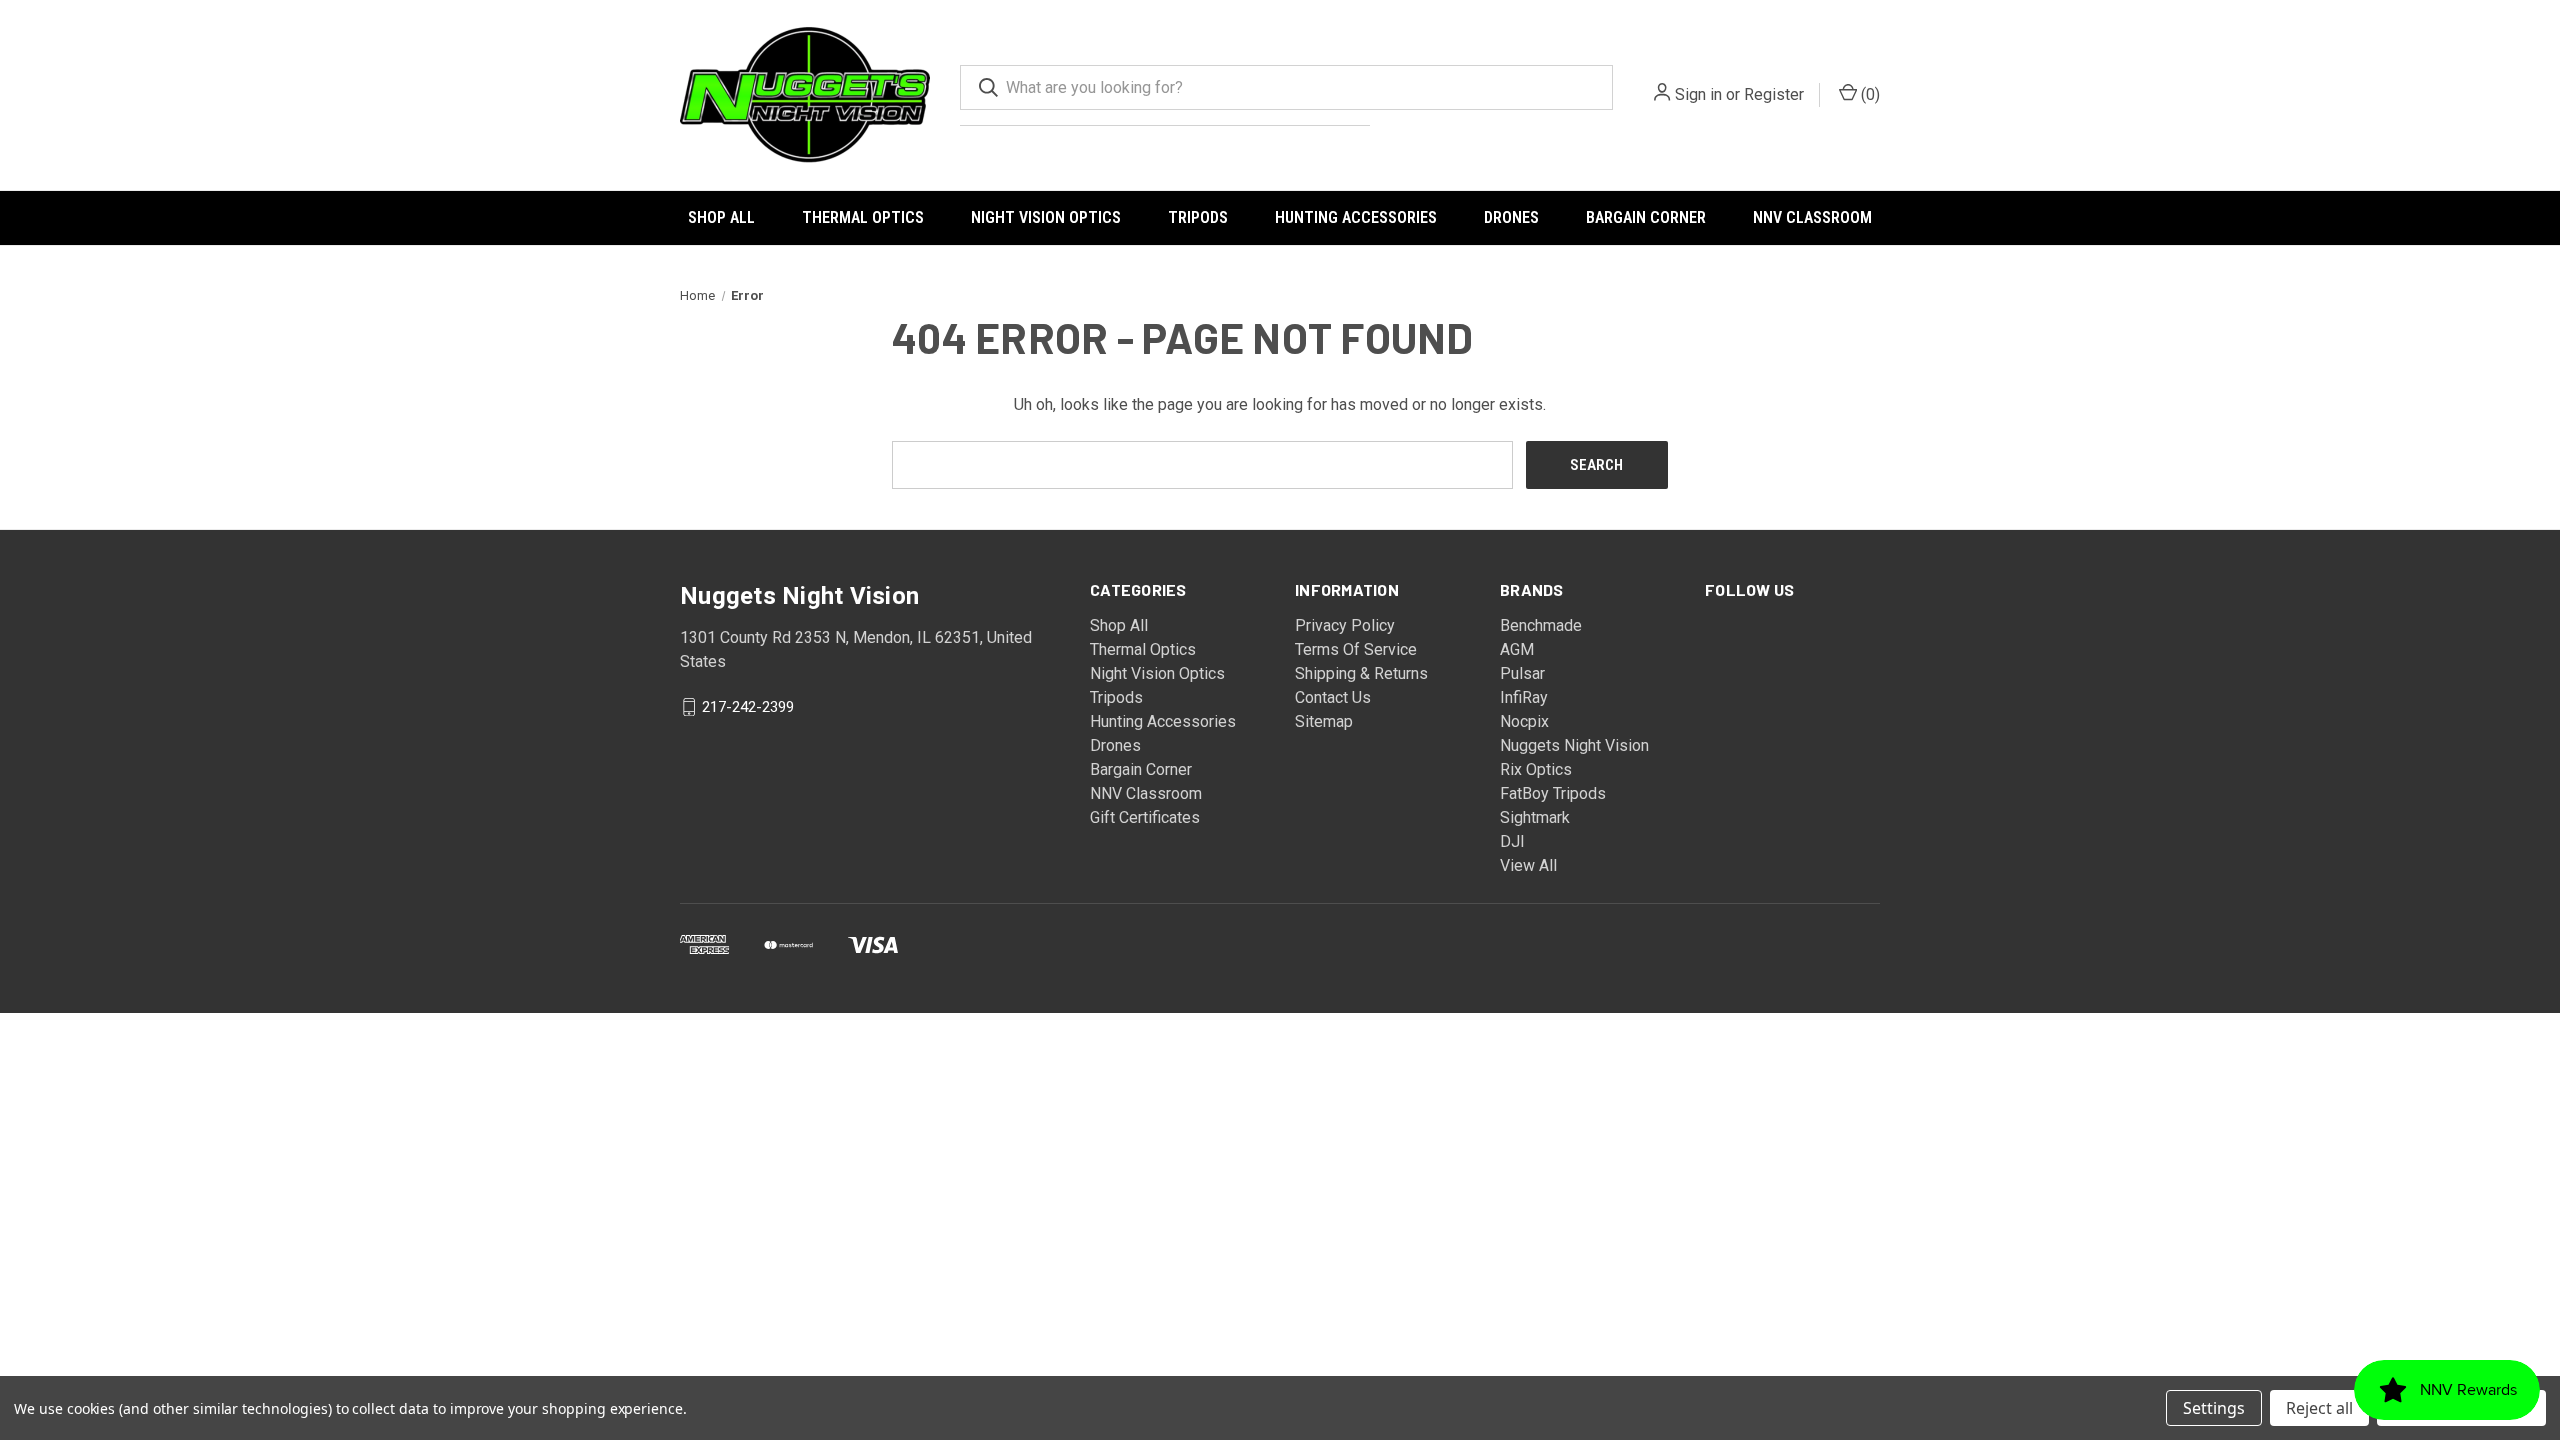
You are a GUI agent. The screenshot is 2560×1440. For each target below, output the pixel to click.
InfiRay (1524, 697)
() (1868, 94)
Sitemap (1324, 721)
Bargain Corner (1646, 217)
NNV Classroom (1812, 217)
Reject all (2319, 1408)
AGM (1517, 649)
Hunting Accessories (1356, 217)
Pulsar (1522, 673)
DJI (1512, 841)
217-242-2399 (748, 707)
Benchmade (1541, 625)
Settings (2214, 1408)
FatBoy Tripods (1553, 793)
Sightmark (1535, 817)
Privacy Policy (1345, 625)
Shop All (721, 217)
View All (1528, 865)
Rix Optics (1536, 769)
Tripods (1198, 217)
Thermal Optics (863, 217)
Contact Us (1333, 697)
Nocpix (1524, 721)
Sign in (1698, 94)
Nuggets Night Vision (1574, 745)
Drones (1511, 217)
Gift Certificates (1145, 817)
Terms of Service (1356, 649)
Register (1774, 94)
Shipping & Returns (1361, 673)
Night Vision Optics (1046, 217)
